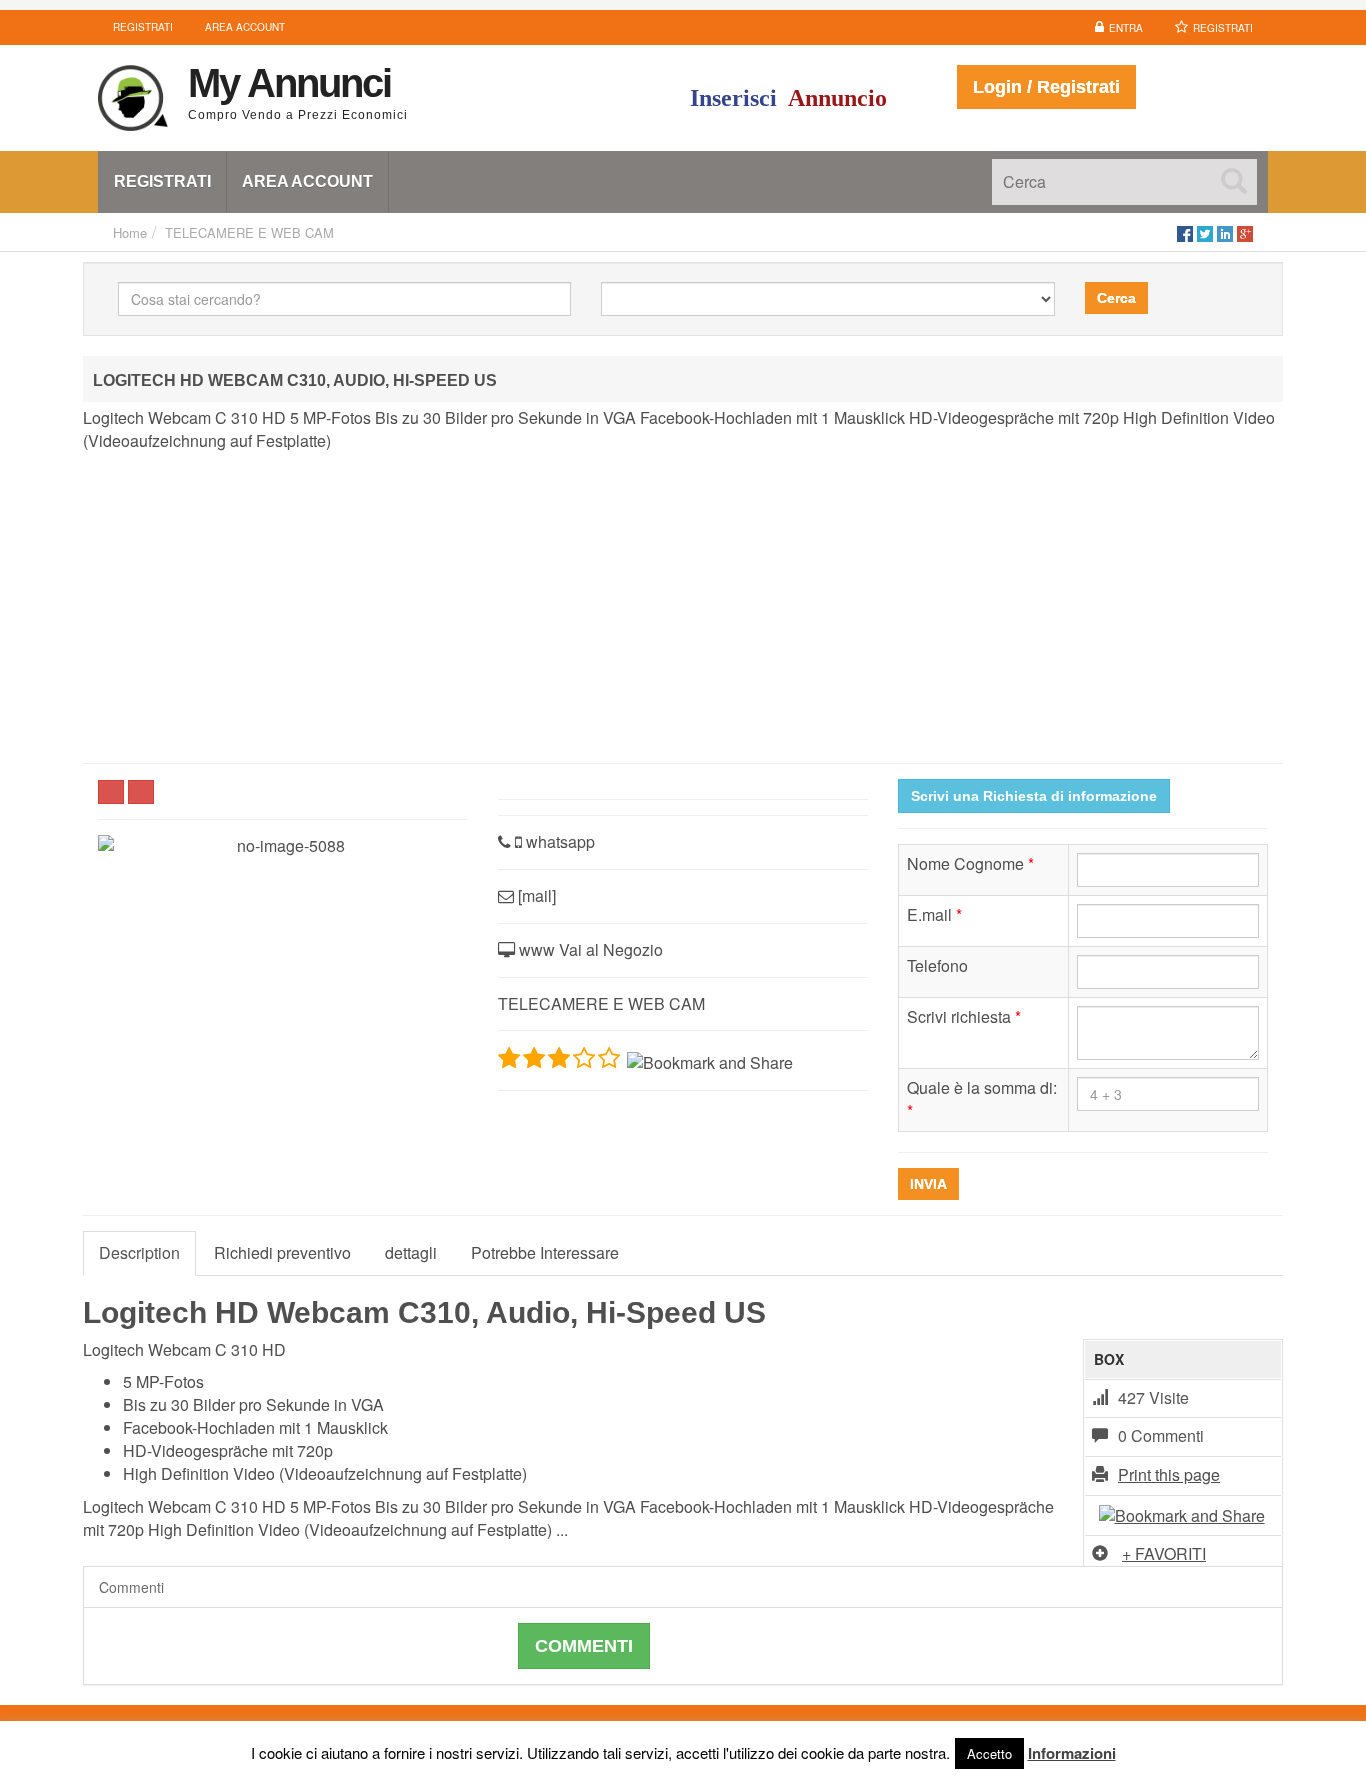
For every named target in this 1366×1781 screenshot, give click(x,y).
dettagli (411, 1252)
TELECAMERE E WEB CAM (249, 232)
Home (130, 232)
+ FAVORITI (1164, 1553)
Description (139, 1252)
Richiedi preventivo (282, 1252)
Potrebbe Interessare (545, 1252)
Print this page (1169, 1474)
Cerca (1116, 298)
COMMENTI (584, 1646)
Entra (1126, 28)
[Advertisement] (683, 608)
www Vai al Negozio (589, 949)
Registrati (1223, 28)
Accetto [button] (989, 1753)
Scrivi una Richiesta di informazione (1034, 796)
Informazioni (1072, 1753)
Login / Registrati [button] (1046, 87)
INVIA (928, 1184)
